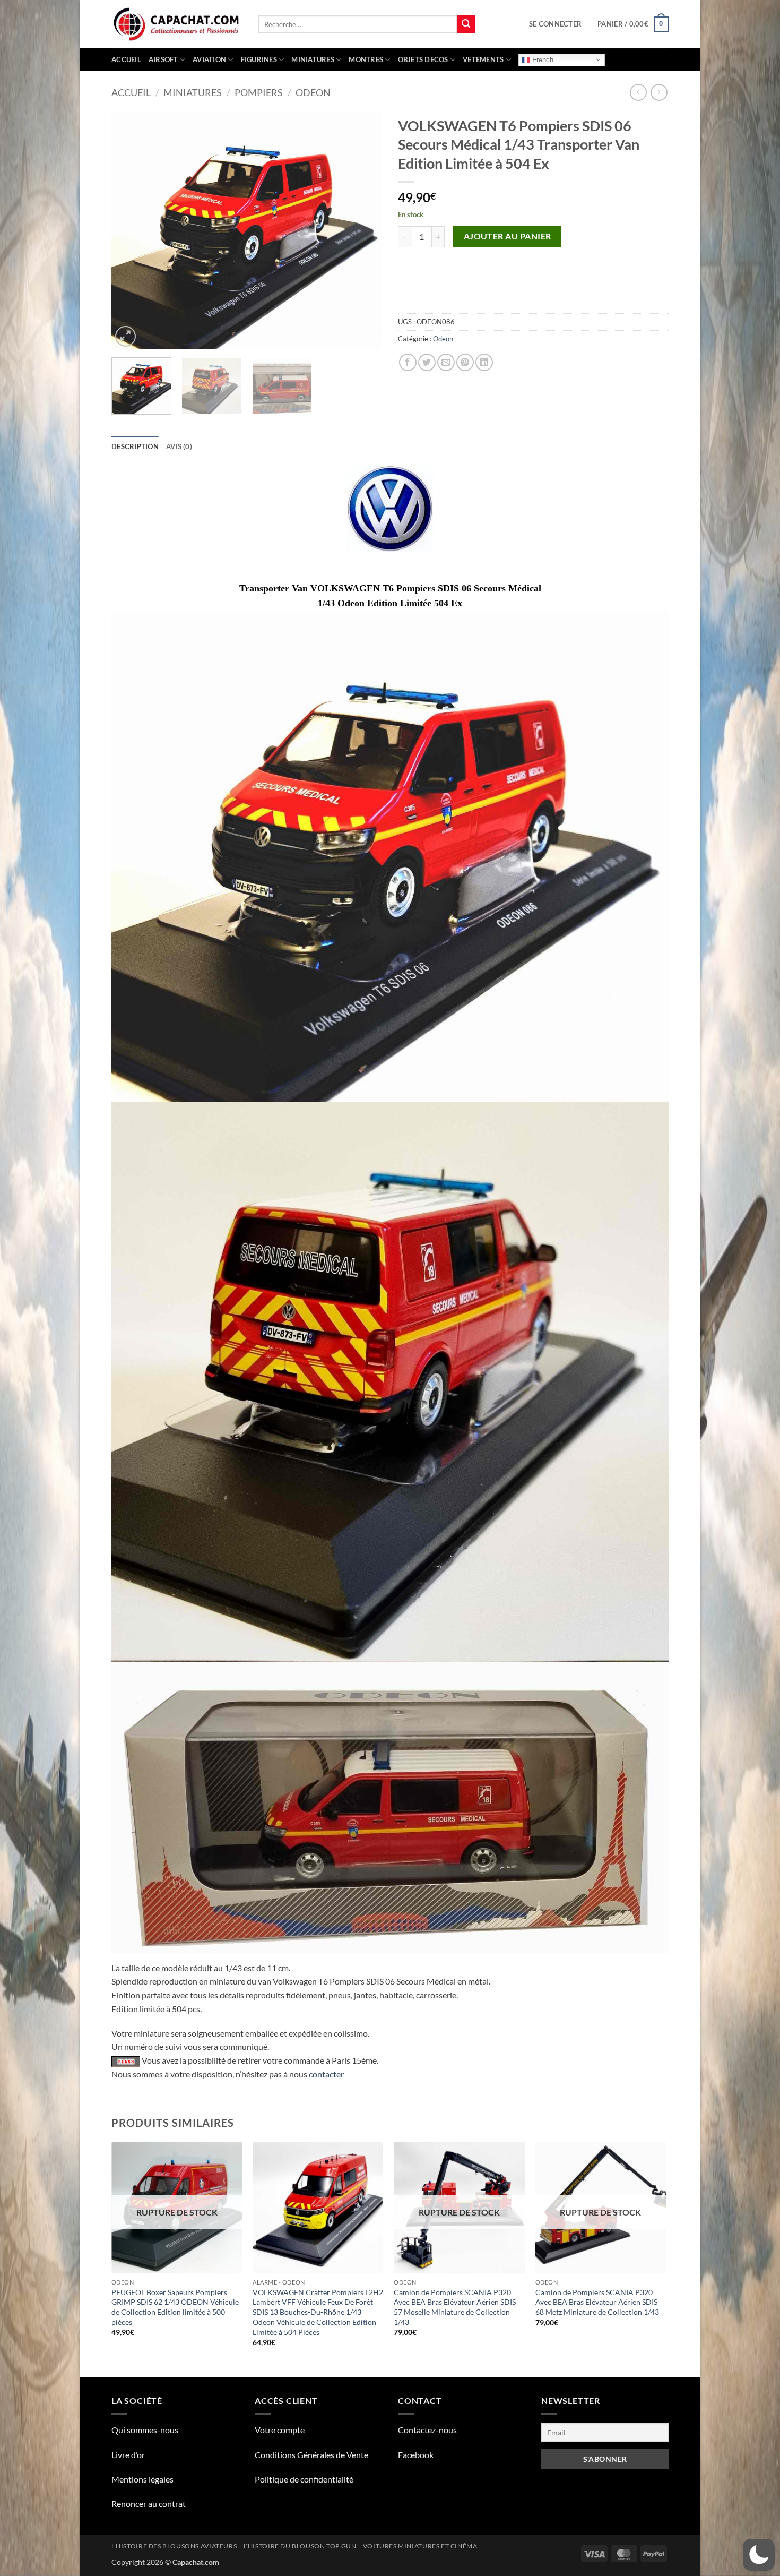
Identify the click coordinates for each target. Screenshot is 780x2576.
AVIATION (209, 59)
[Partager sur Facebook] (408, 362)
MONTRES (366, 59)
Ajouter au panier (508, 236)
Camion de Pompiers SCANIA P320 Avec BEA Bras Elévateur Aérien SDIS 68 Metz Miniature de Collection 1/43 (597, 2302)
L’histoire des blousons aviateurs (174, 2546)
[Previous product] (659, 92)
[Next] (363, 230)
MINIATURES (313, 59)
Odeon (313, 92)
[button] (555, 24)
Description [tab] (135, 446)
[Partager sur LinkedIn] (484, 362)
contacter (326, 2074)
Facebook (416, 2455)
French (542, 59)
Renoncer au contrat (149, 2504)
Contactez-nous (427, 2430)
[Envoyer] (466, 24)
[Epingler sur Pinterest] (465, 362)
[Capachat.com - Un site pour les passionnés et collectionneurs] (177, 24)
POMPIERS (259, 92)
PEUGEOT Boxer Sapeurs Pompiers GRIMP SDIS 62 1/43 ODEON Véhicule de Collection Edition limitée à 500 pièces (175, 2307)
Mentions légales (142, 2479)
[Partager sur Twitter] (427, 362)
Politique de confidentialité (304, 2479)
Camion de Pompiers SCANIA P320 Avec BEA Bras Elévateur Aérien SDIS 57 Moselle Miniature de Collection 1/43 (455, 2307)
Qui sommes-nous (145, 2430)
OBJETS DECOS (423, 59)
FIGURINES (259, 59)
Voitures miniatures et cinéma (420, 2546)
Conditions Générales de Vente (311, 2455)
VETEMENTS (483, 59)
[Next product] (638, 92)
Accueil (126, 59)
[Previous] (130, 230)
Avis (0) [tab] (179, 446)
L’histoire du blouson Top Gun (300, 2546)
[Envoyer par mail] (446, 362)
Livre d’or (128, 2455)
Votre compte (280, 2430)
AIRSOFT (163, 59)
